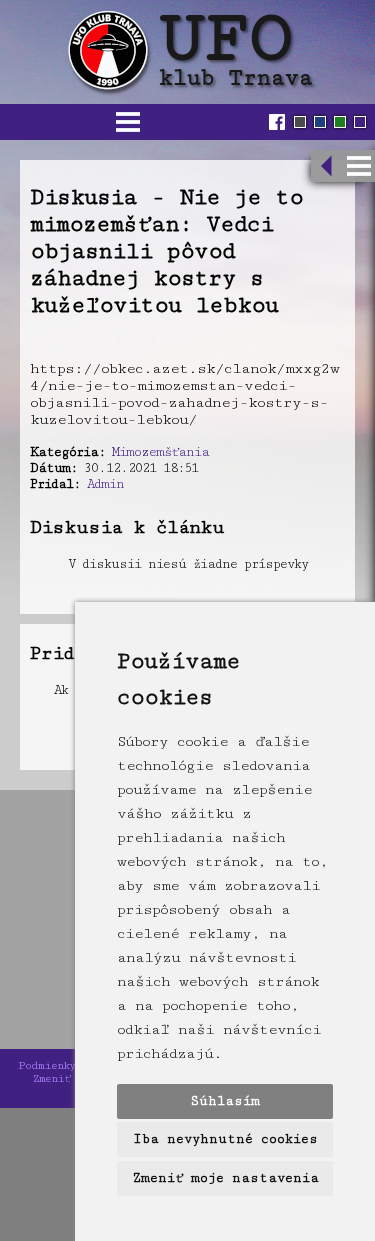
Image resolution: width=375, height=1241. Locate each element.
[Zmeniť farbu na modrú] (320, 122)
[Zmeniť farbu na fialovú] (360, 122)
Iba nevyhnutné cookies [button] (225, 1139)
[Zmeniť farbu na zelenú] (340, 122)
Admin (105, 484)
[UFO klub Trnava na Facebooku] (279, 122)
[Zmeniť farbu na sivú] (300, 122)
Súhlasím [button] (225, 1101)
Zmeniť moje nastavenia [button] (225, 1178)
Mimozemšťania (160, 452)
